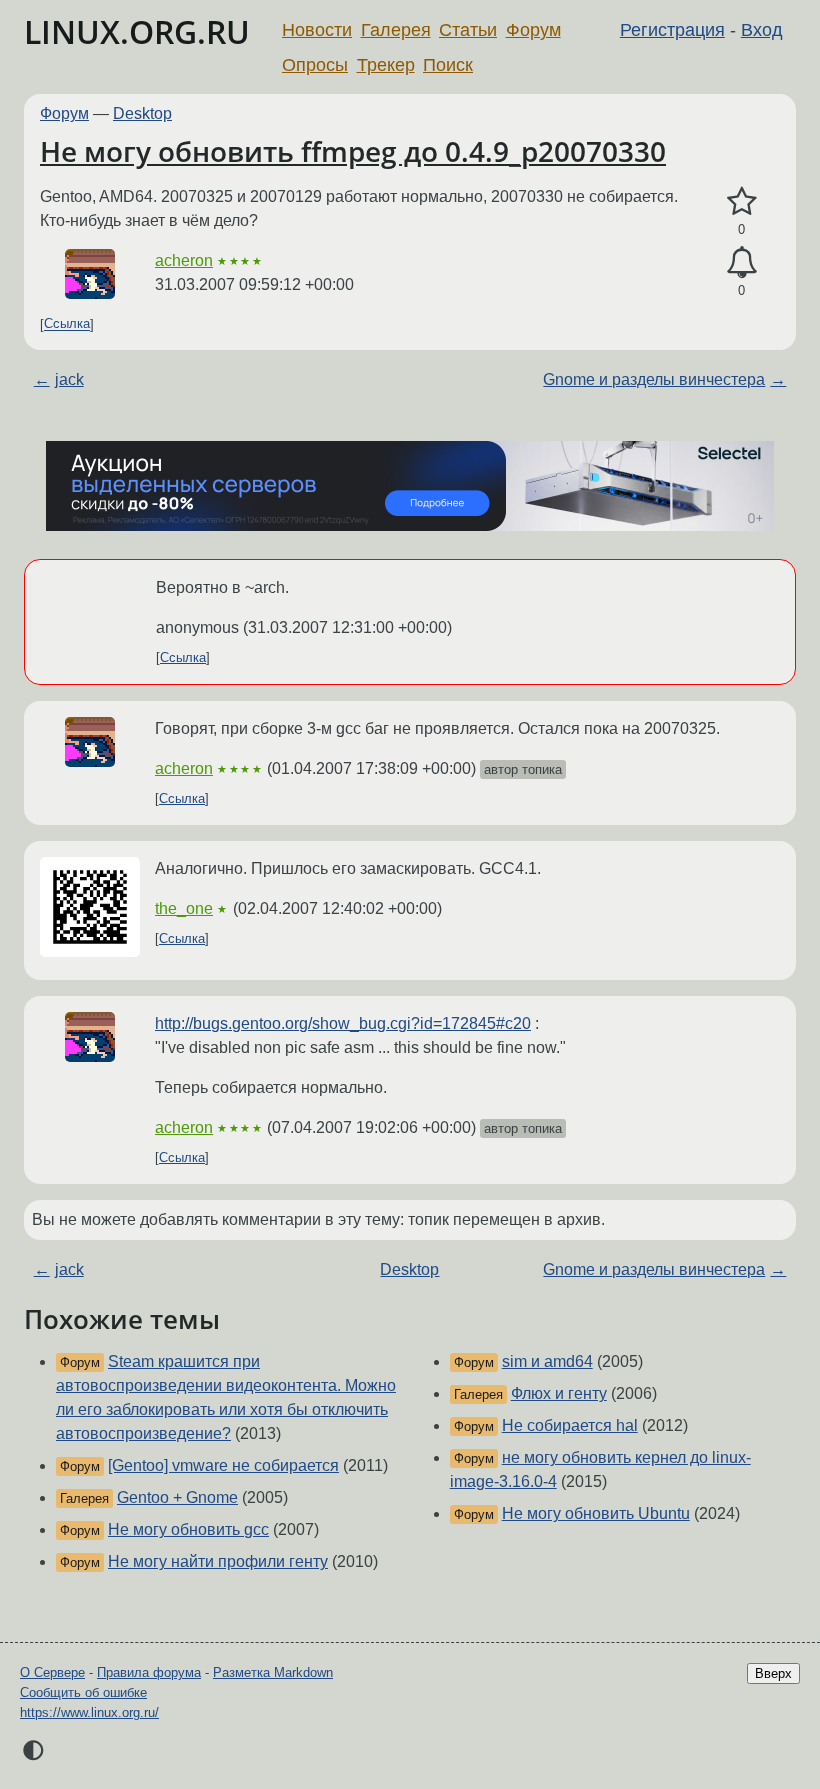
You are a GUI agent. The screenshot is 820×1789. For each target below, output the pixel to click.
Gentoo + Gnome (177, 1497)
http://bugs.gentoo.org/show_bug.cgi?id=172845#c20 (343, 1023)
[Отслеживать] (741, 263)
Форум (533, 30)
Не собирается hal (570, 1425)
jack (69, 379)
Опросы (315, 65)
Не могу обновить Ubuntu (596, 1513)
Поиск (448, 65)
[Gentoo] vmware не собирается (223, 1465)
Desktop (142, 113)
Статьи (468, 30)
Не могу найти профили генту (218, 1561)
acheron (184, 260)
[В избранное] (741, 202)
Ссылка (67, 324)
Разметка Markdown (273, 1672)
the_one (184, 908)
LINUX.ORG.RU (137, 31)
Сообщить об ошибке (83, 1692)
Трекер (386, 65)
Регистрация (672, 30)
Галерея (396, 30)
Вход (762, 30)
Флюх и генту (559, 1393)
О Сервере (52, 1672)
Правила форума (149, 1672)
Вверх (773, 1673)
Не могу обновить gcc (188, 1529)
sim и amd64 (547, 1361)
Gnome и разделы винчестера (654, 379)
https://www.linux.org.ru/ (89, 1712)
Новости (317, 30)
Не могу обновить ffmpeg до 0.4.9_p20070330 (353, 151)
